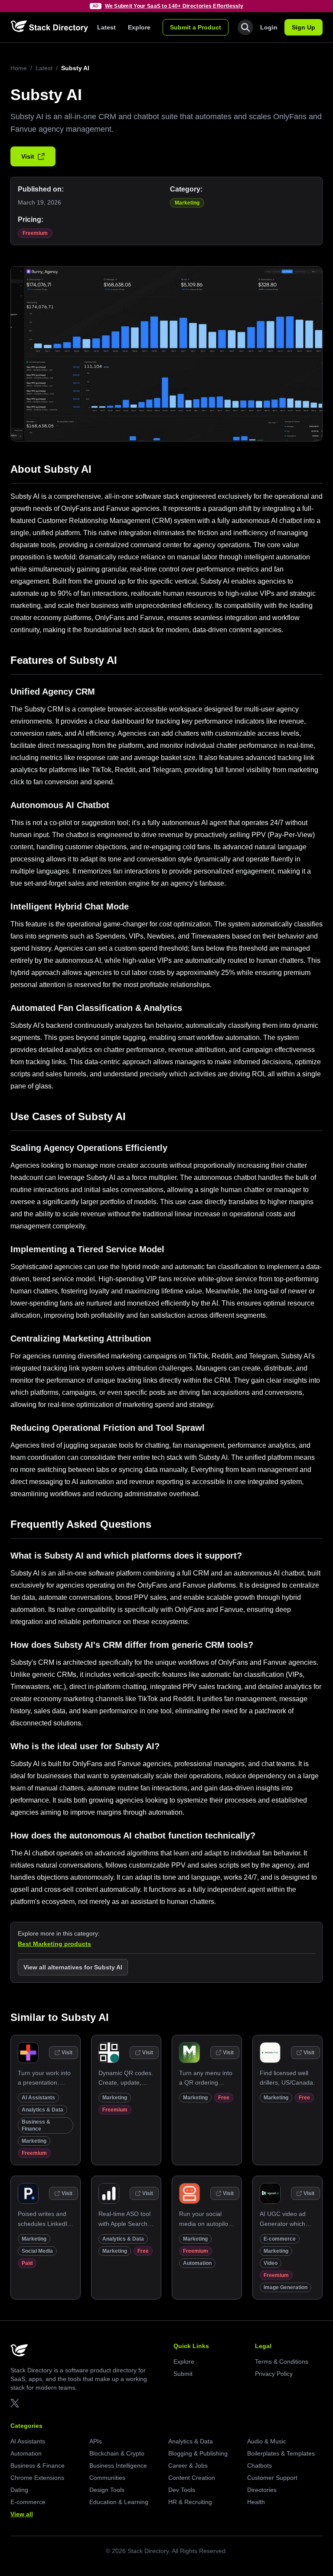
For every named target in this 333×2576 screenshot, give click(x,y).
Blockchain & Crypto (117, 2453)
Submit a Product (196, 27)
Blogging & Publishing (198, 2453)
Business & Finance (38, 2466)
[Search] (245, 27)
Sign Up (304, 27)
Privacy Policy (274, 2374)
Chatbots (260, 2466)
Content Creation (192, 2478)
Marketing (187, 203)
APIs (96, 2441)
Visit (28, 156)
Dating (19, 2490)
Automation (197, 2263)
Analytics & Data (42, 2110)
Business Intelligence (118, 2466)
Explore (139, 27)
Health (256, 2502)
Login (269, 27)
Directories (262, 2490)
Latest (106, 27)
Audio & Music (267, 2441)
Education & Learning (119, 2502)
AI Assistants (38, 2098)
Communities (107, 2478)
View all (22, 2514)
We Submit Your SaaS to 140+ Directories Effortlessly (174, 6)
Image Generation (286, 2287)
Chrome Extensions (37, 2478)
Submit (183, 2374)
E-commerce (280, 2239)
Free (224, 2098)
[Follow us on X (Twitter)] (15, 2403)
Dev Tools (182, 2490)
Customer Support (272, 2478)
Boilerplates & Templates (281, 2453)
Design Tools (107, 2490)
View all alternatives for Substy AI (73, 1967)
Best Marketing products (54, 1944)
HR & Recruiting (190, 2502)
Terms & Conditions (282, 2362)
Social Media (37, 2251)
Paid (27, 2263)
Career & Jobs (188, 2466)
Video (271, 2263)
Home (19, 68)
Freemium (35, 233)
